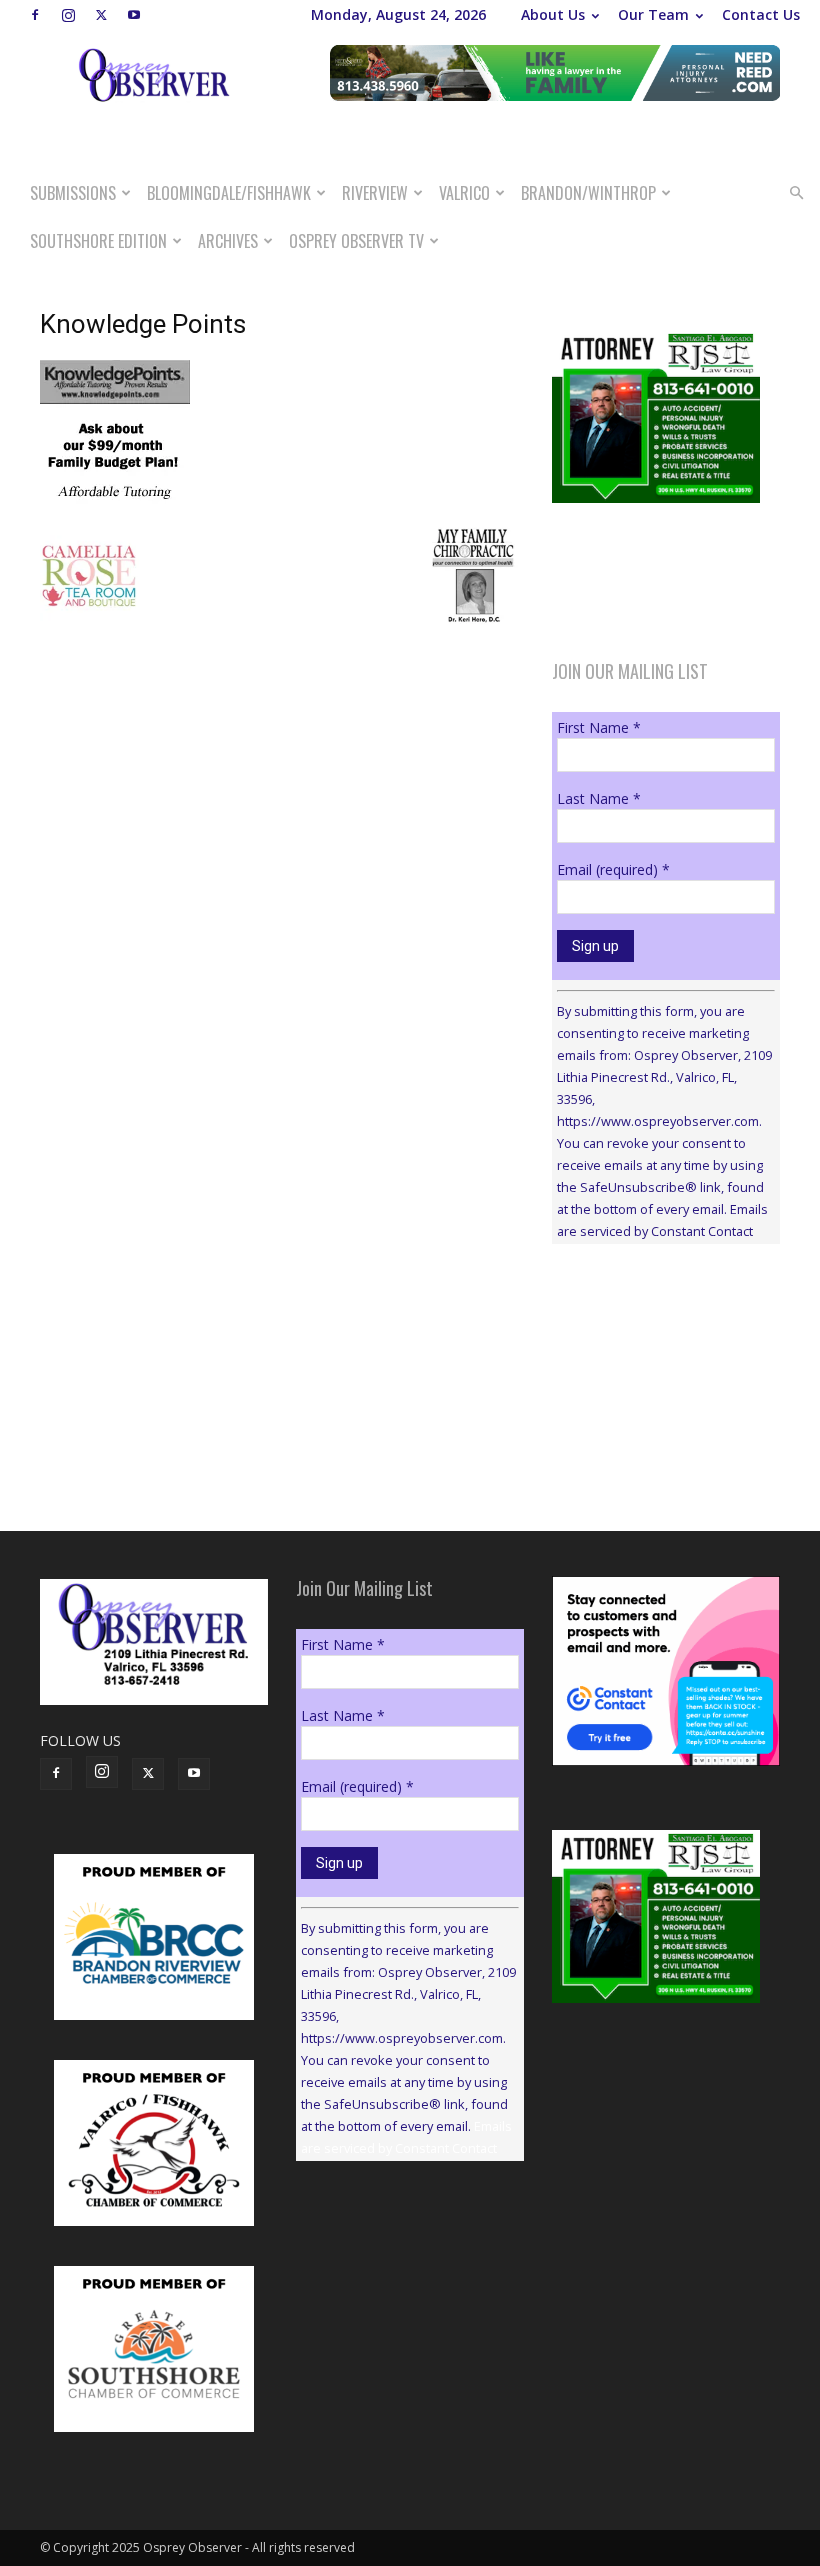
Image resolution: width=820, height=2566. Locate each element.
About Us (553, 14)
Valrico (464, 193)
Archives (228, 241)
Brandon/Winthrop (588, 193)
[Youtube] (134, 15)
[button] (796, 193)
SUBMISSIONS (73, 193)
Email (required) (613, 869)
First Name (599, 727)
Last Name (599, 798)
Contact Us (761, 14)
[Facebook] (35, 15)
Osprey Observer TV (356, 241)
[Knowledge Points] (115, 504)
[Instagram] (68, 15)
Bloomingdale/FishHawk (229, 193)
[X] (101, 15)
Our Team (653, 14)
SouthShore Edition (98, 241)
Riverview (375, 193)
